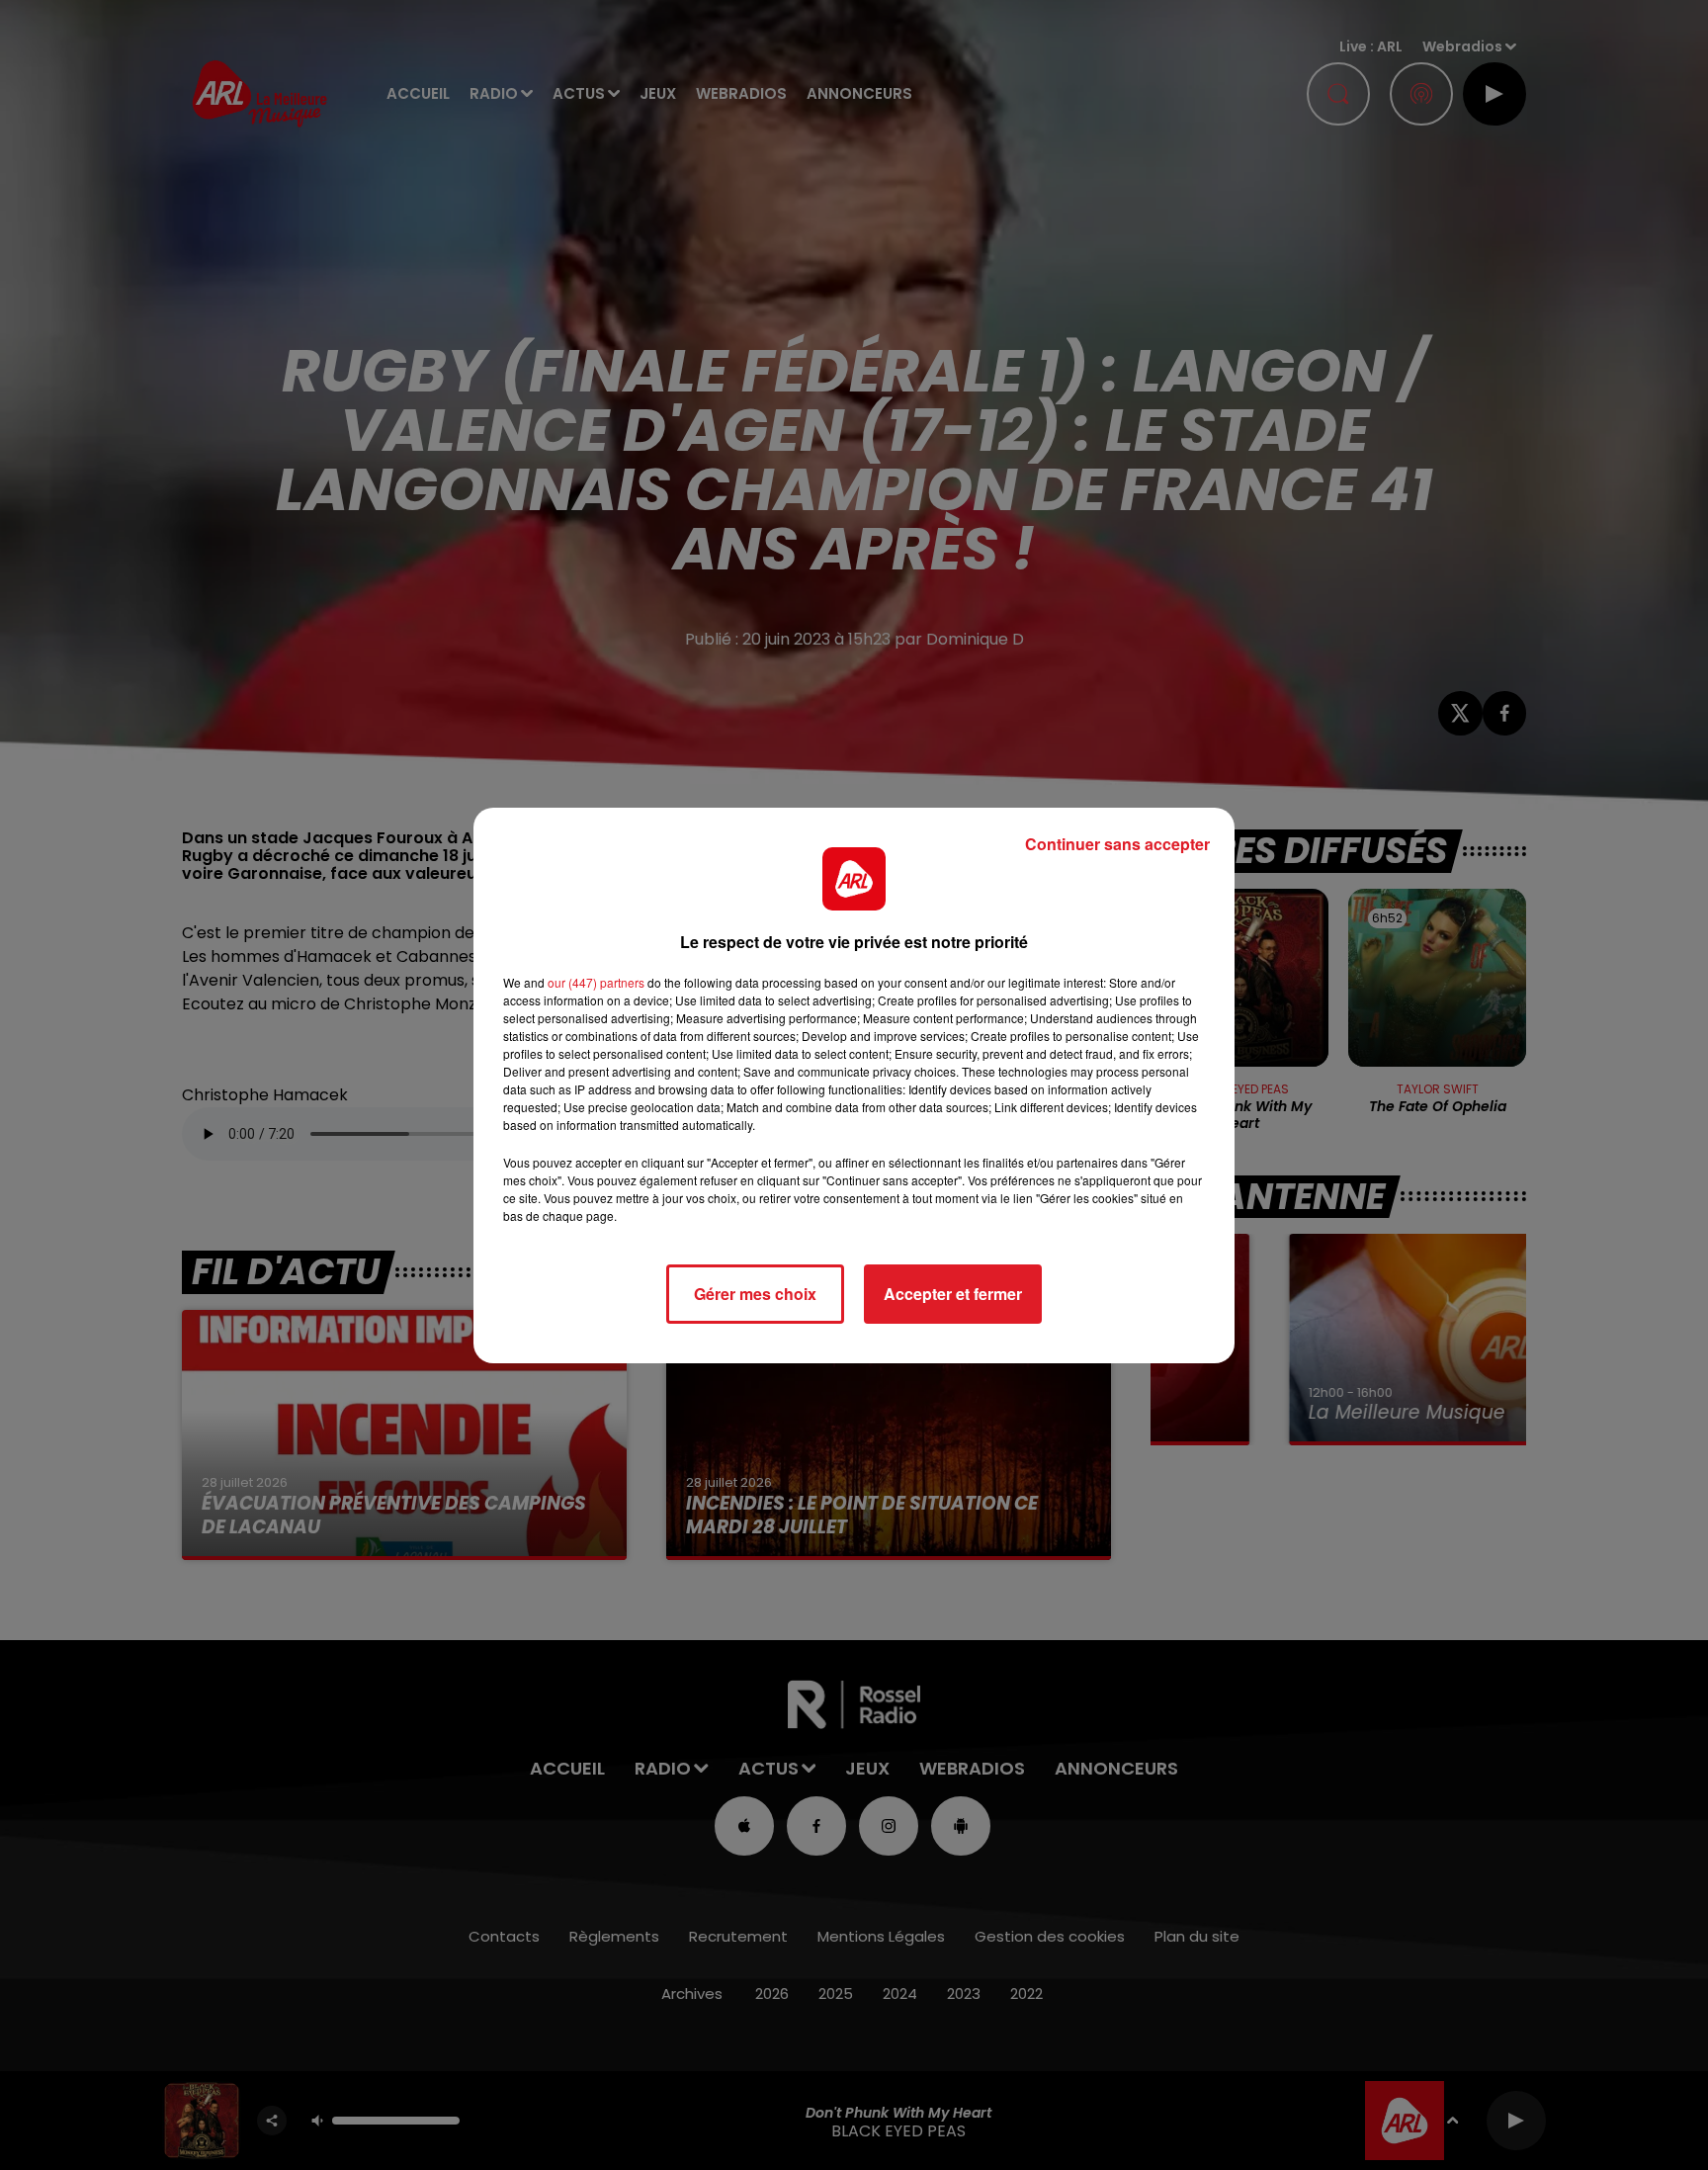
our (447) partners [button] (596, 982)
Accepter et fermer (953, 1294)
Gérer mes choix (755, 1294)
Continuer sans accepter (1117, 844)
